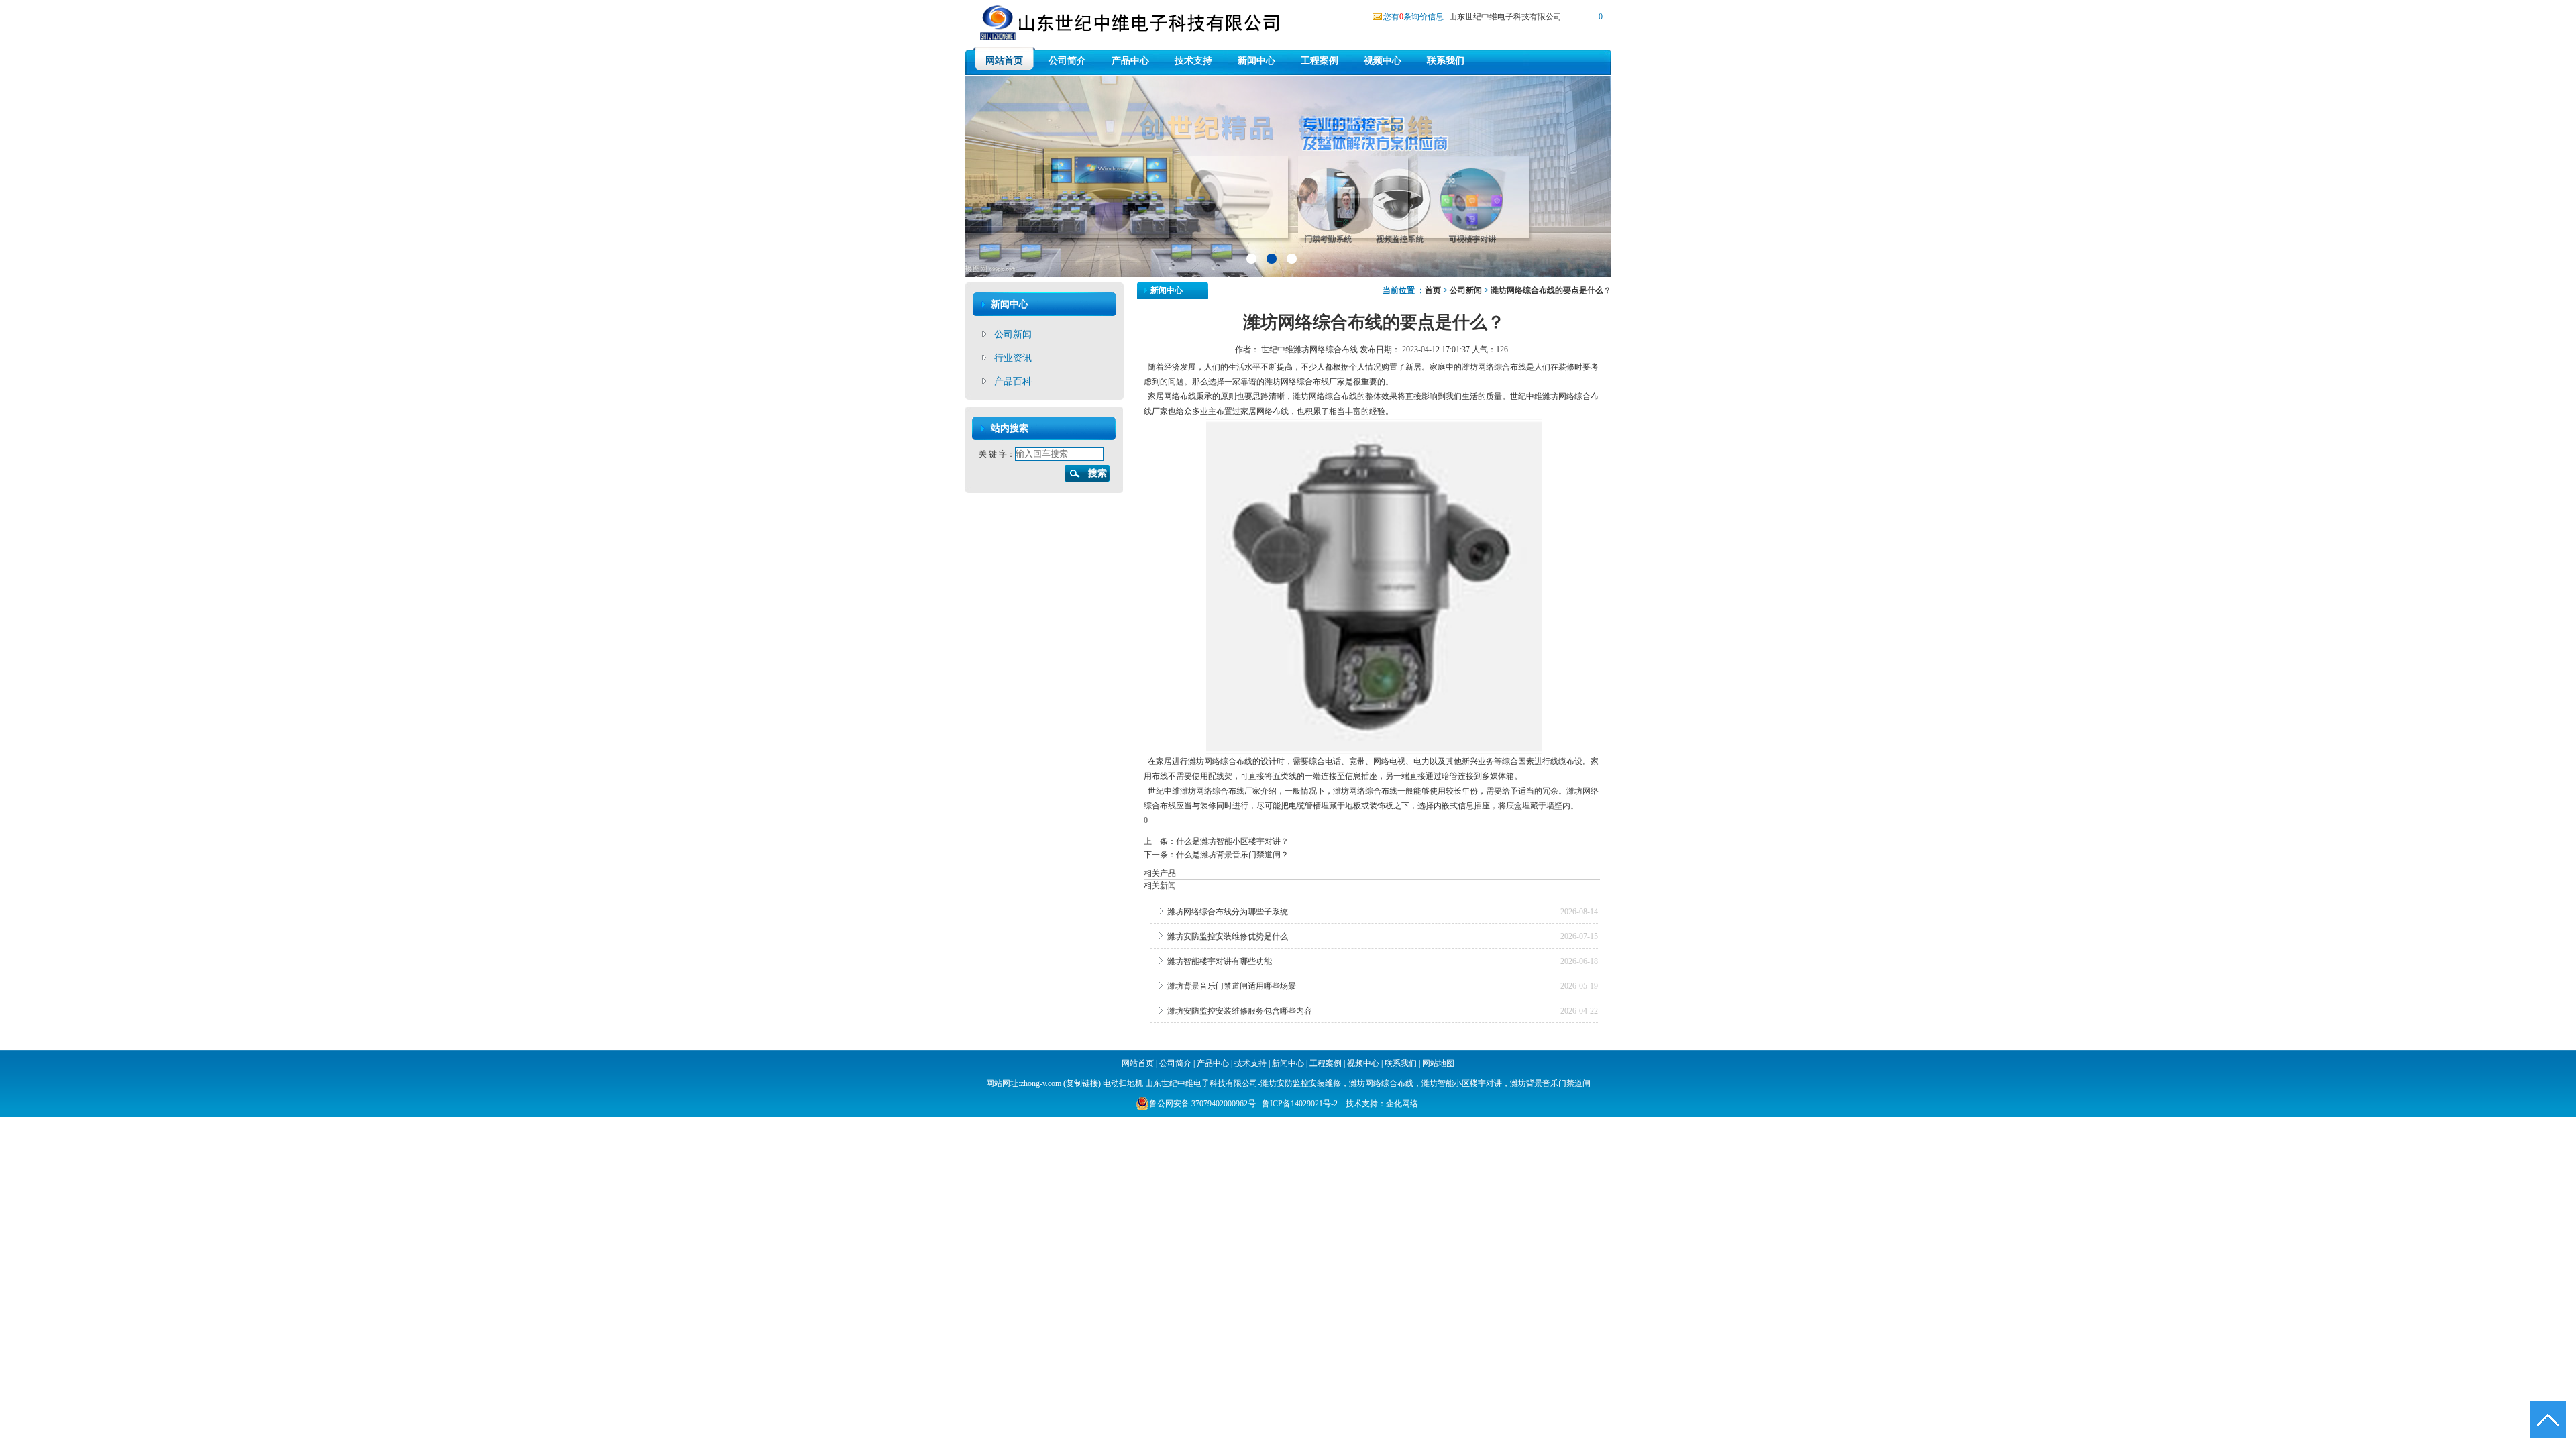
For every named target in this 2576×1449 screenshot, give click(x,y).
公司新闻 (1013, 334)
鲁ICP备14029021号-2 (1300, 1104)
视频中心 (1383, 61)
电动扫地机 (1122, 1083)
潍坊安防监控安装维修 (1301, 1083)
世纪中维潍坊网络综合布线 (1309, 350)
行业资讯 (1013, 358)
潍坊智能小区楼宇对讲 (1462, 1083)
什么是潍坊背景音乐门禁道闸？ (1232, 855)
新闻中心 (1256, 61)
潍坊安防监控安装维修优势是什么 (1228, 936)
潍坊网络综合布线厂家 (1220, 791)
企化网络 (1402, 1104)
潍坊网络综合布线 (1297, 382)
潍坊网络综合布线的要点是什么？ (1551, 290)
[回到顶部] (2548, 1420)
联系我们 (1446, 61)
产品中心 (1130, 61)
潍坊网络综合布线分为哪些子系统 (1228, 912)
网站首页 (1004, 61)
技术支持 (1193, 61)
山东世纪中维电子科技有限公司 (1505, 17)
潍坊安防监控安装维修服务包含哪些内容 (1240, 1011)
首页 (1433, 290)
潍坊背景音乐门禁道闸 (1550, 1083)
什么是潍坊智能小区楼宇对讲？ (1232, 841)
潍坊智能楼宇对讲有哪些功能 (1220, 961)
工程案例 (1320, 61)
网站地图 (1438, 1063)
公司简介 (1067, 61)
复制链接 (1082, 1083)
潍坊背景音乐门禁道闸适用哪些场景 (1232, 986)
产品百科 (1013, 381)
